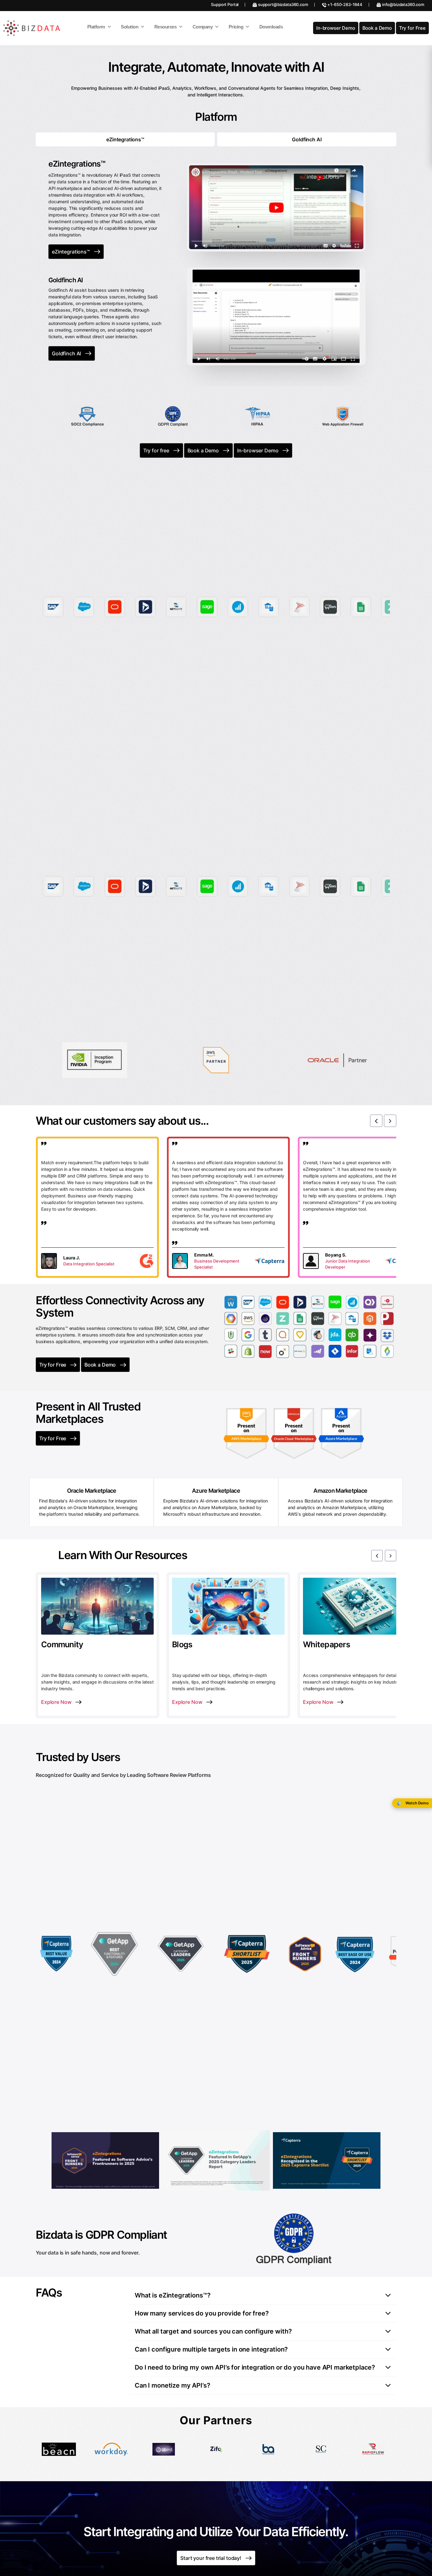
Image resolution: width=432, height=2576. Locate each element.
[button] (376, 1121)
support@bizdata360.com (283, 4)
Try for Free (412, 28)
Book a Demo (377, 28)
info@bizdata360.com (403, 4)
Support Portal (225, 4)
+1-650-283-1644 (345, 4)
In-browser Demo (336, 28)
